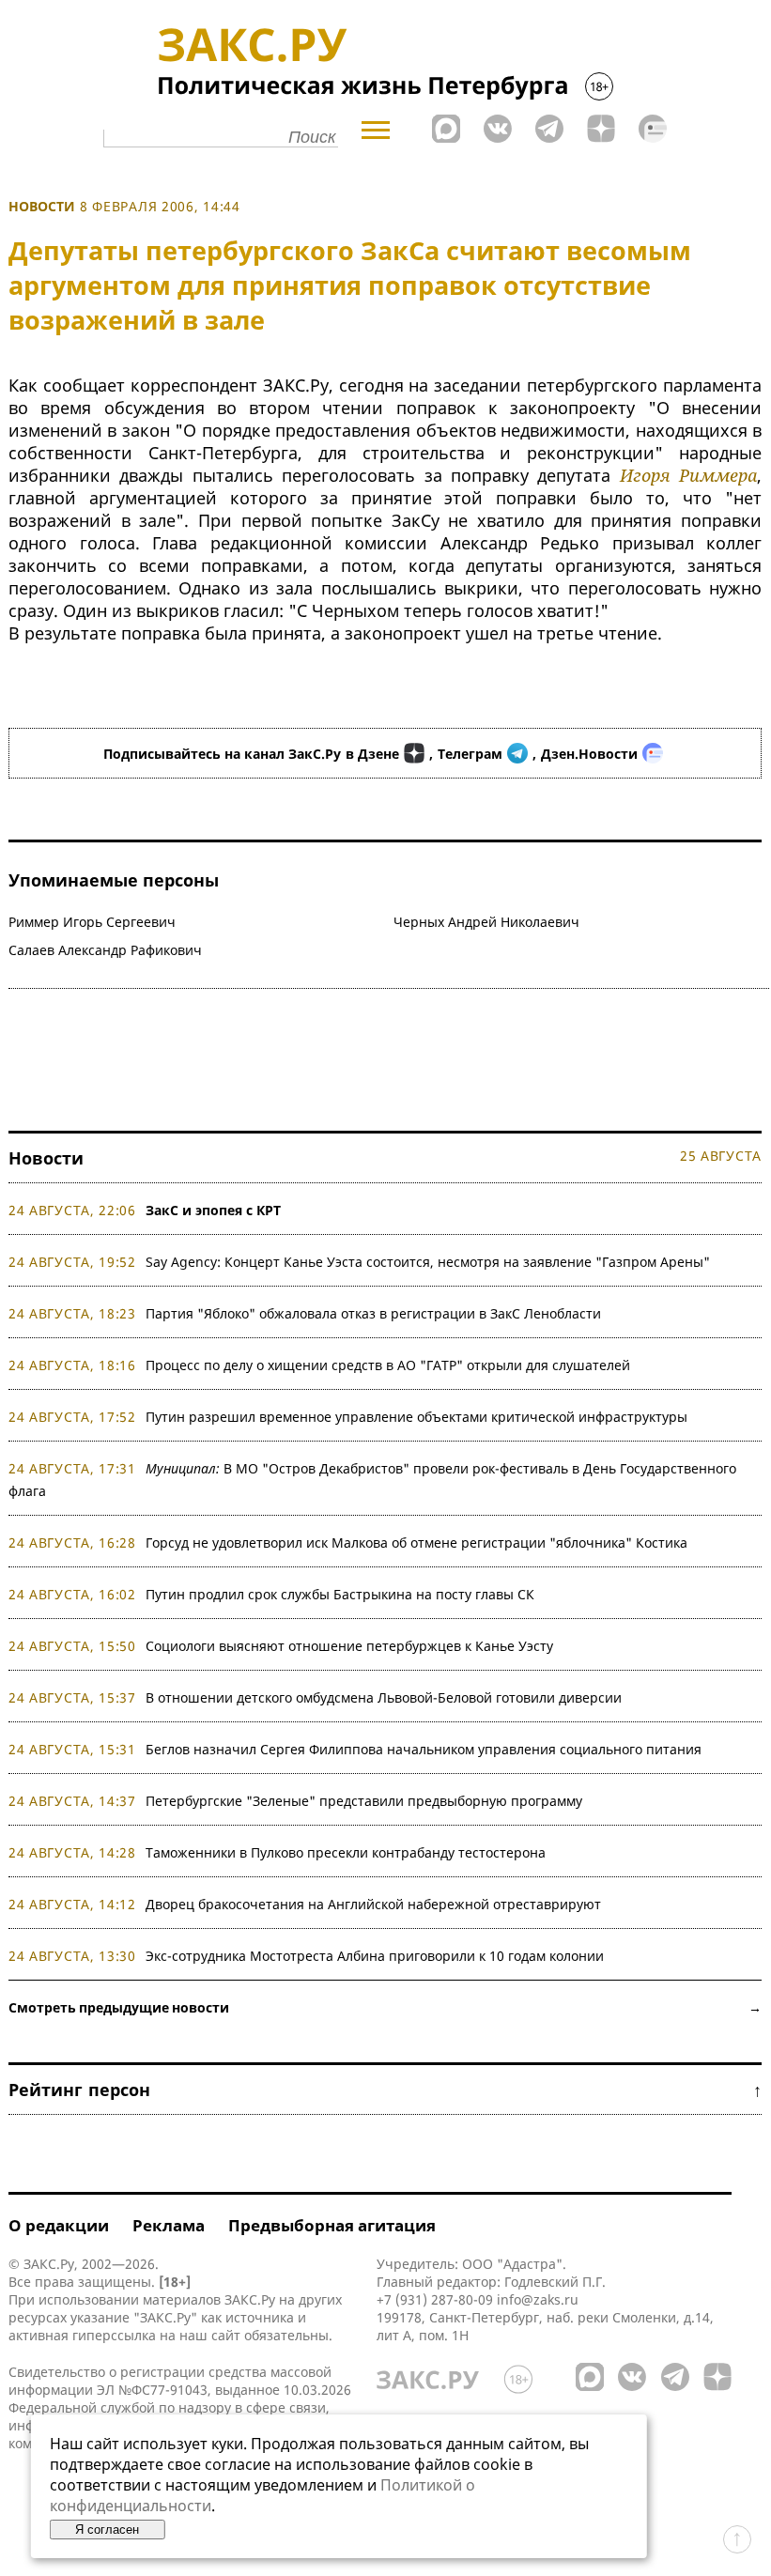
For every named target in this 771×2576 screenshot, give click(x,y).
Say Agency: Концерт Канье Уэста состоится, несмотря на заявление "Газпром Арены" (428, 1262)
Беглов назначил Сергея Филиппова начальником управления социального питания (424, 1749)
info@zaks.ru (538, 2299)
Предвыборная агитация (332, 2225)
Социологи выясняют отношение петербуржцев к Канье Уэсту (349, 1646)
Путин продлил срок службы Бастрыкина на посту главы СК (340, 1594)
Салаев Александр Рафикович (105, 950)
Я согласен (107, 2530)
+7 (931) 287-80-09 (435, 2299)
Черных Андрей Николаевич (486, 922)
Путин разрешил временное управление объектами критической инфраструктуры (416, 1417)
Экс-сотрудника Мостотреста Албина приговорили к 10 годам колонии (375, 1956)
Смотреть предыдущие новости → (385, 2007)
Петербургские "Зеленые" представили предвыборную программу (364, 1801)
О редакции (59, 2225)
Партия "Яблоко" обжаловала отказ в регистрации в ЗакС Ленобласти (373, 1313)
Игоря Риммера (688, 475)
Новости (42, 206)
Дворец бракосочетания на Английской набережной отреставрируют (373, 1904)
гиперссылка (114, 2335)
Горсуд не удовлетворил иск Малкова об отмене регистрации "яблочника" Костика (416, 1543)
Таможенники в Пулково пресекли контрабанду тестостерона (346, 1852)
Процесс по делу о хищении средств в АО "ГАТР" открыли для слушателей (388, 1365)
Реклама (169, 2225)
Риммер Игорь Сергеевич (92, 922)
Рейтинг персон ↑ (385, 2090)
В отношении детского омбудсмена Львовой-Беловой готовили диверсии (384, 1697)
